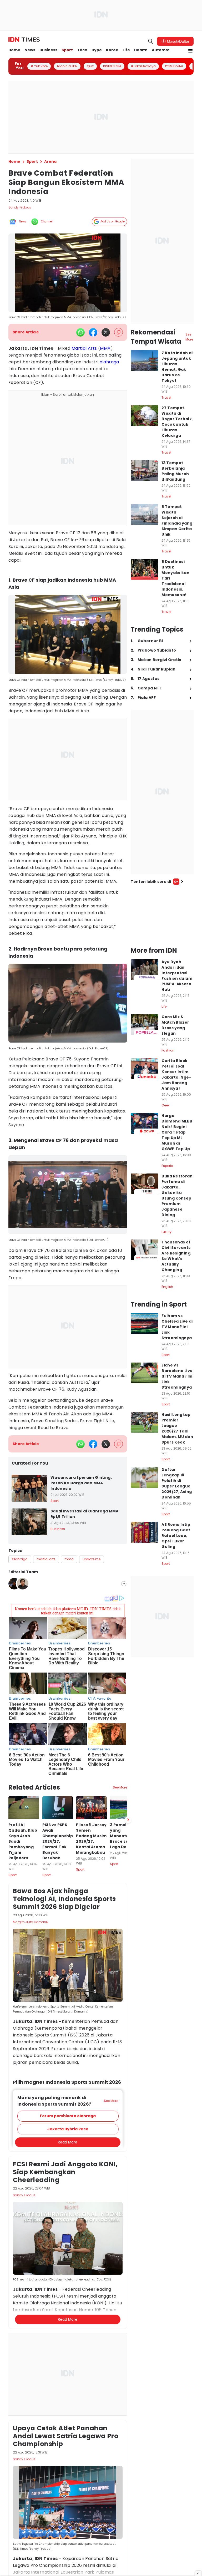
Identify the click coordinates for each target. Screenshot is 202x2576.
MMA (105, 348)
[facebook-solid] (93, 332)
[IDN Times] (24, 40)
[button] (68, 2116)
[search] (151, 41)
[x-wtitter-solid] (106, 332)
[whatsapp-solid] (80, 332)
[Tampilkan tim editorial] (124, 1584)
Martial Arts (84, 348)
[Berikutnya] (128, 1820)
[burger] (190, 51)
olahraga (109, 362)
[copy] (118, 332)
